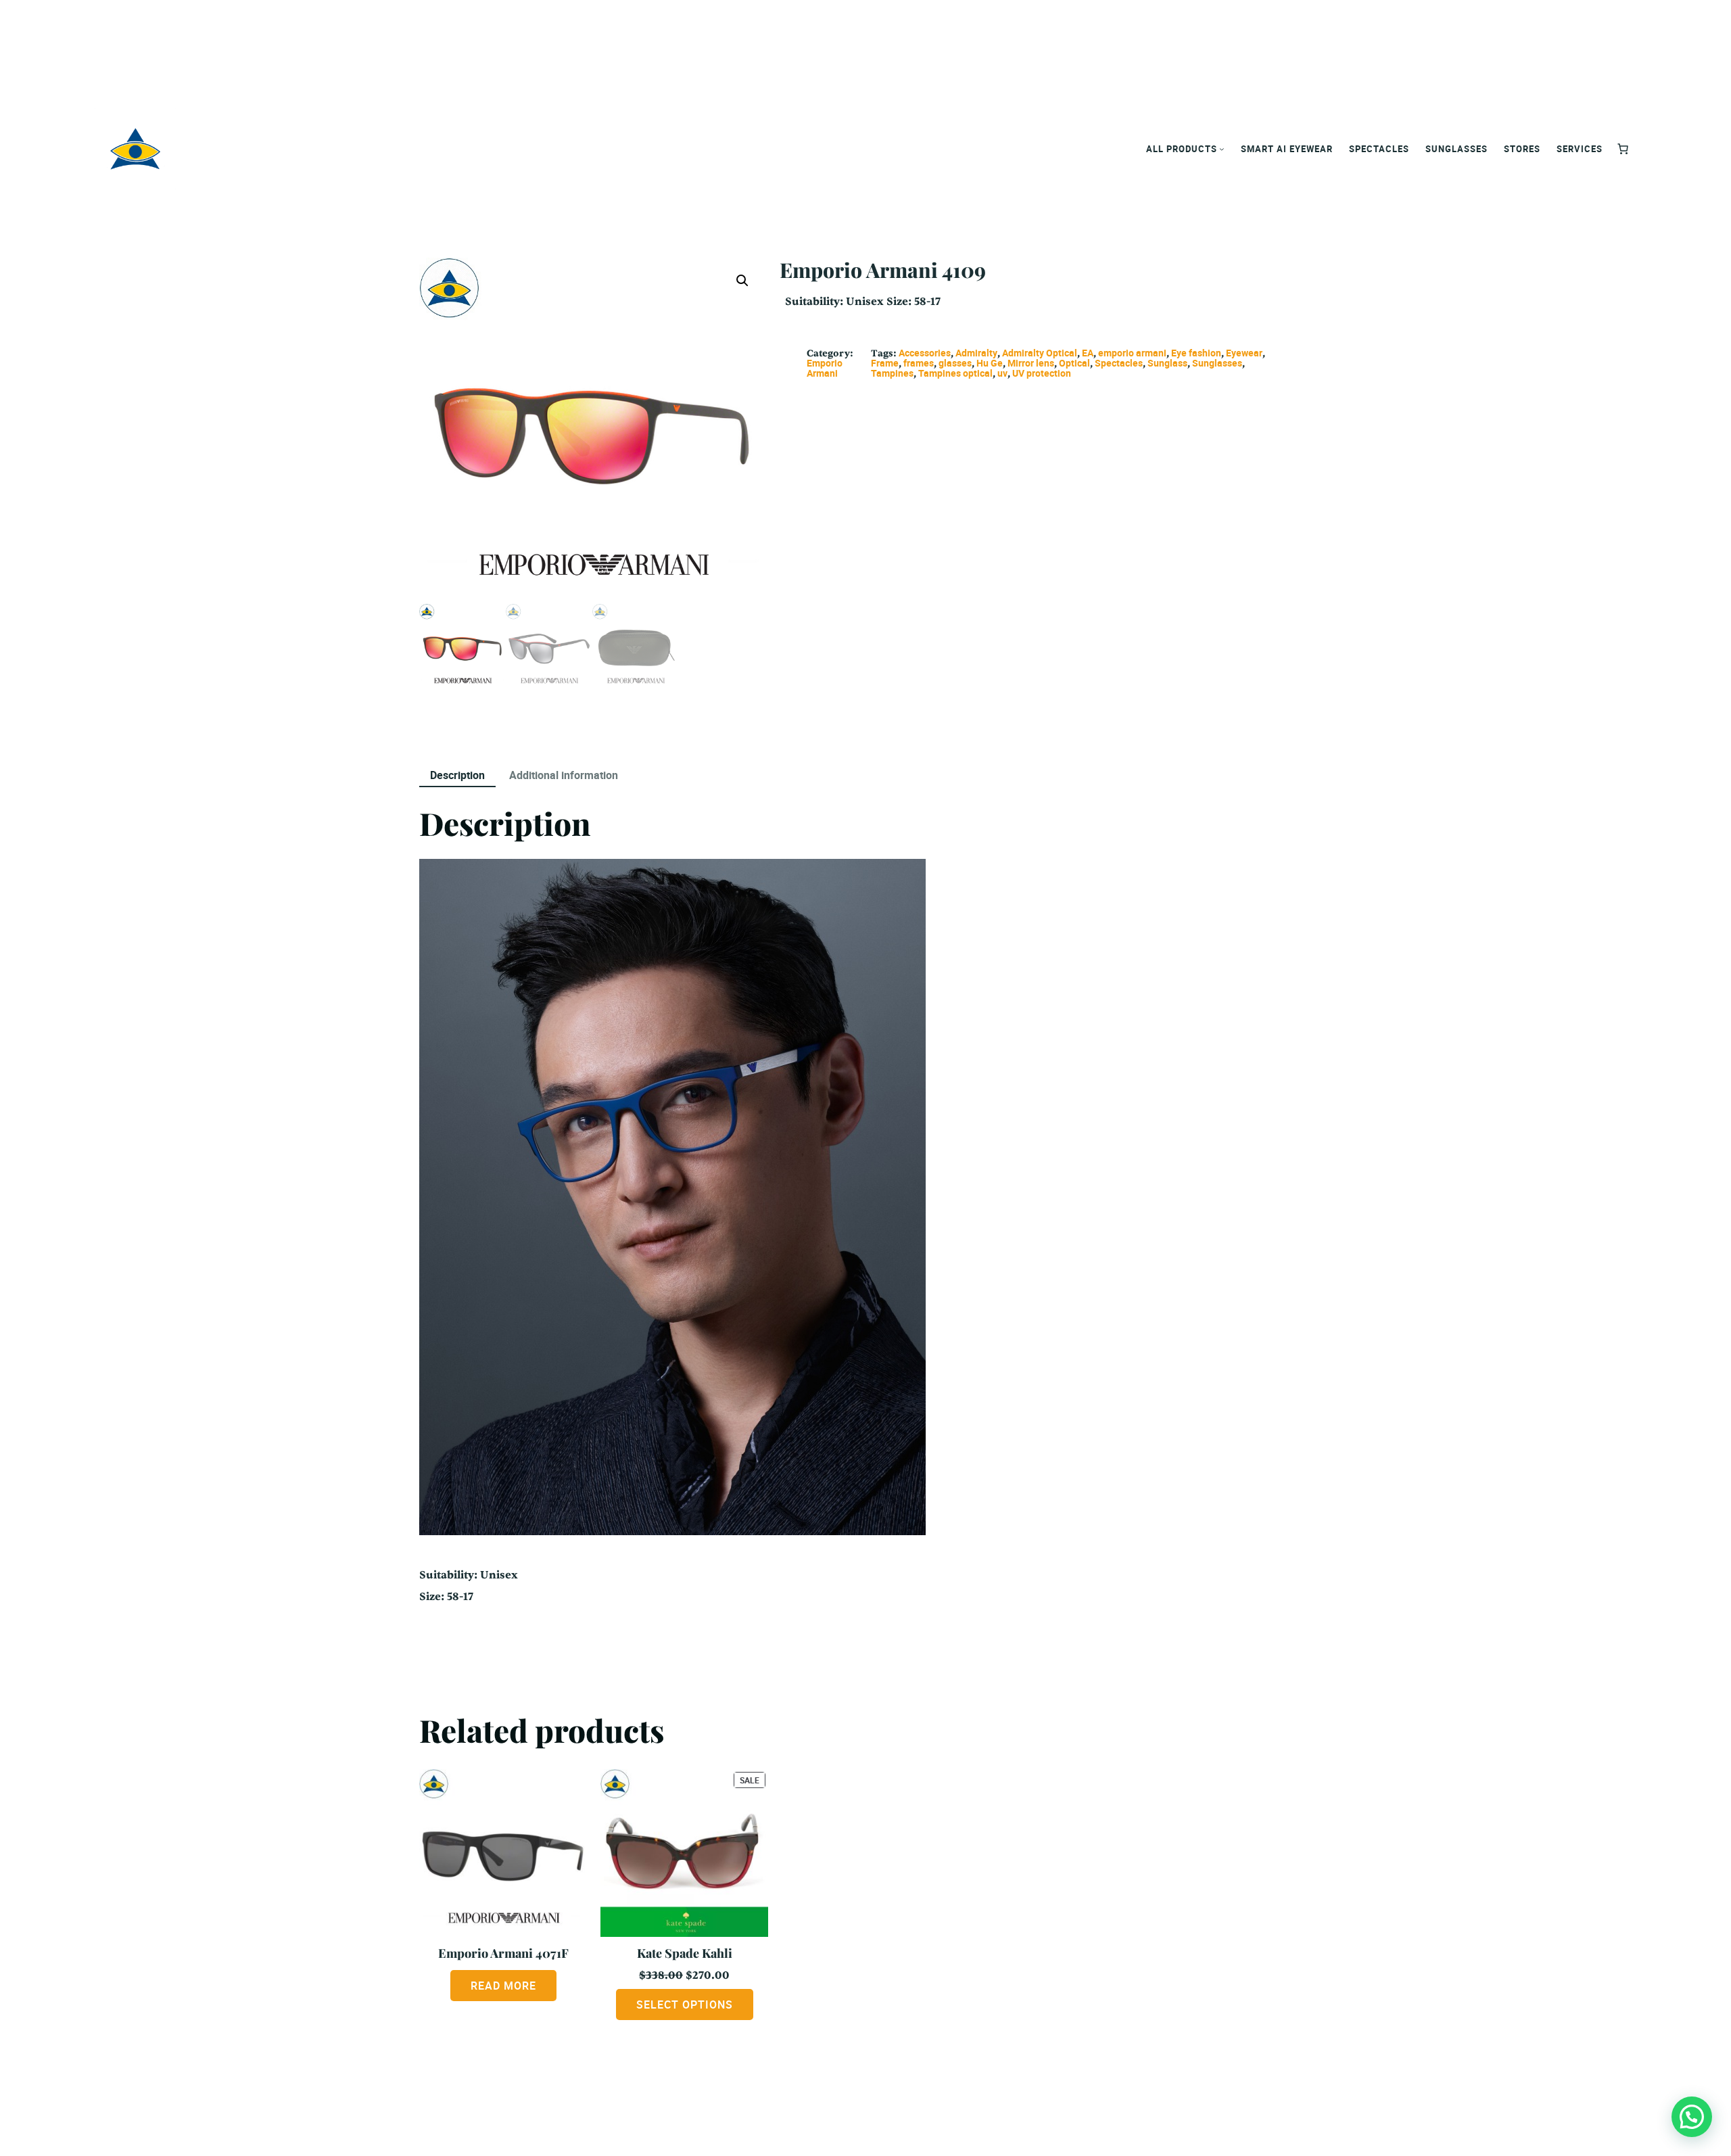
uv (1002, 373)
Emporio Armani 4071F (503, 1953)
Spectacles (1119, 363)
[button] (742, 281)
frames (919, 363)
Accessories (925, 353)
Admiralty (976, 353)
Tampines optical (955, 373)
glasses (955, 363)
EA (1088, 353)
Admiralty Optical (1040, 353)
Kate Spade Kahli (685, 1953)
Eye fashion (1196, 353)
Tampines (892, 373)
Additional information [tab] (564, 775)
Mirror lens (1031, 363)
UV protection (1042, 373)
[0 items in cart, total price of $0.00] (1623, 149)
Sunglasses (1217, 363)
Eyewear (1244, 353)
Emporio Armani (825, 368)
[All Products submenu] (1222, 149)
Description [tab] (457, 775)
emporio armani (1132, 353)
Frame (885, 363)
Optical (1074, 363)
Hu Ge (990, 363)
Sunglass (1167, 363)
